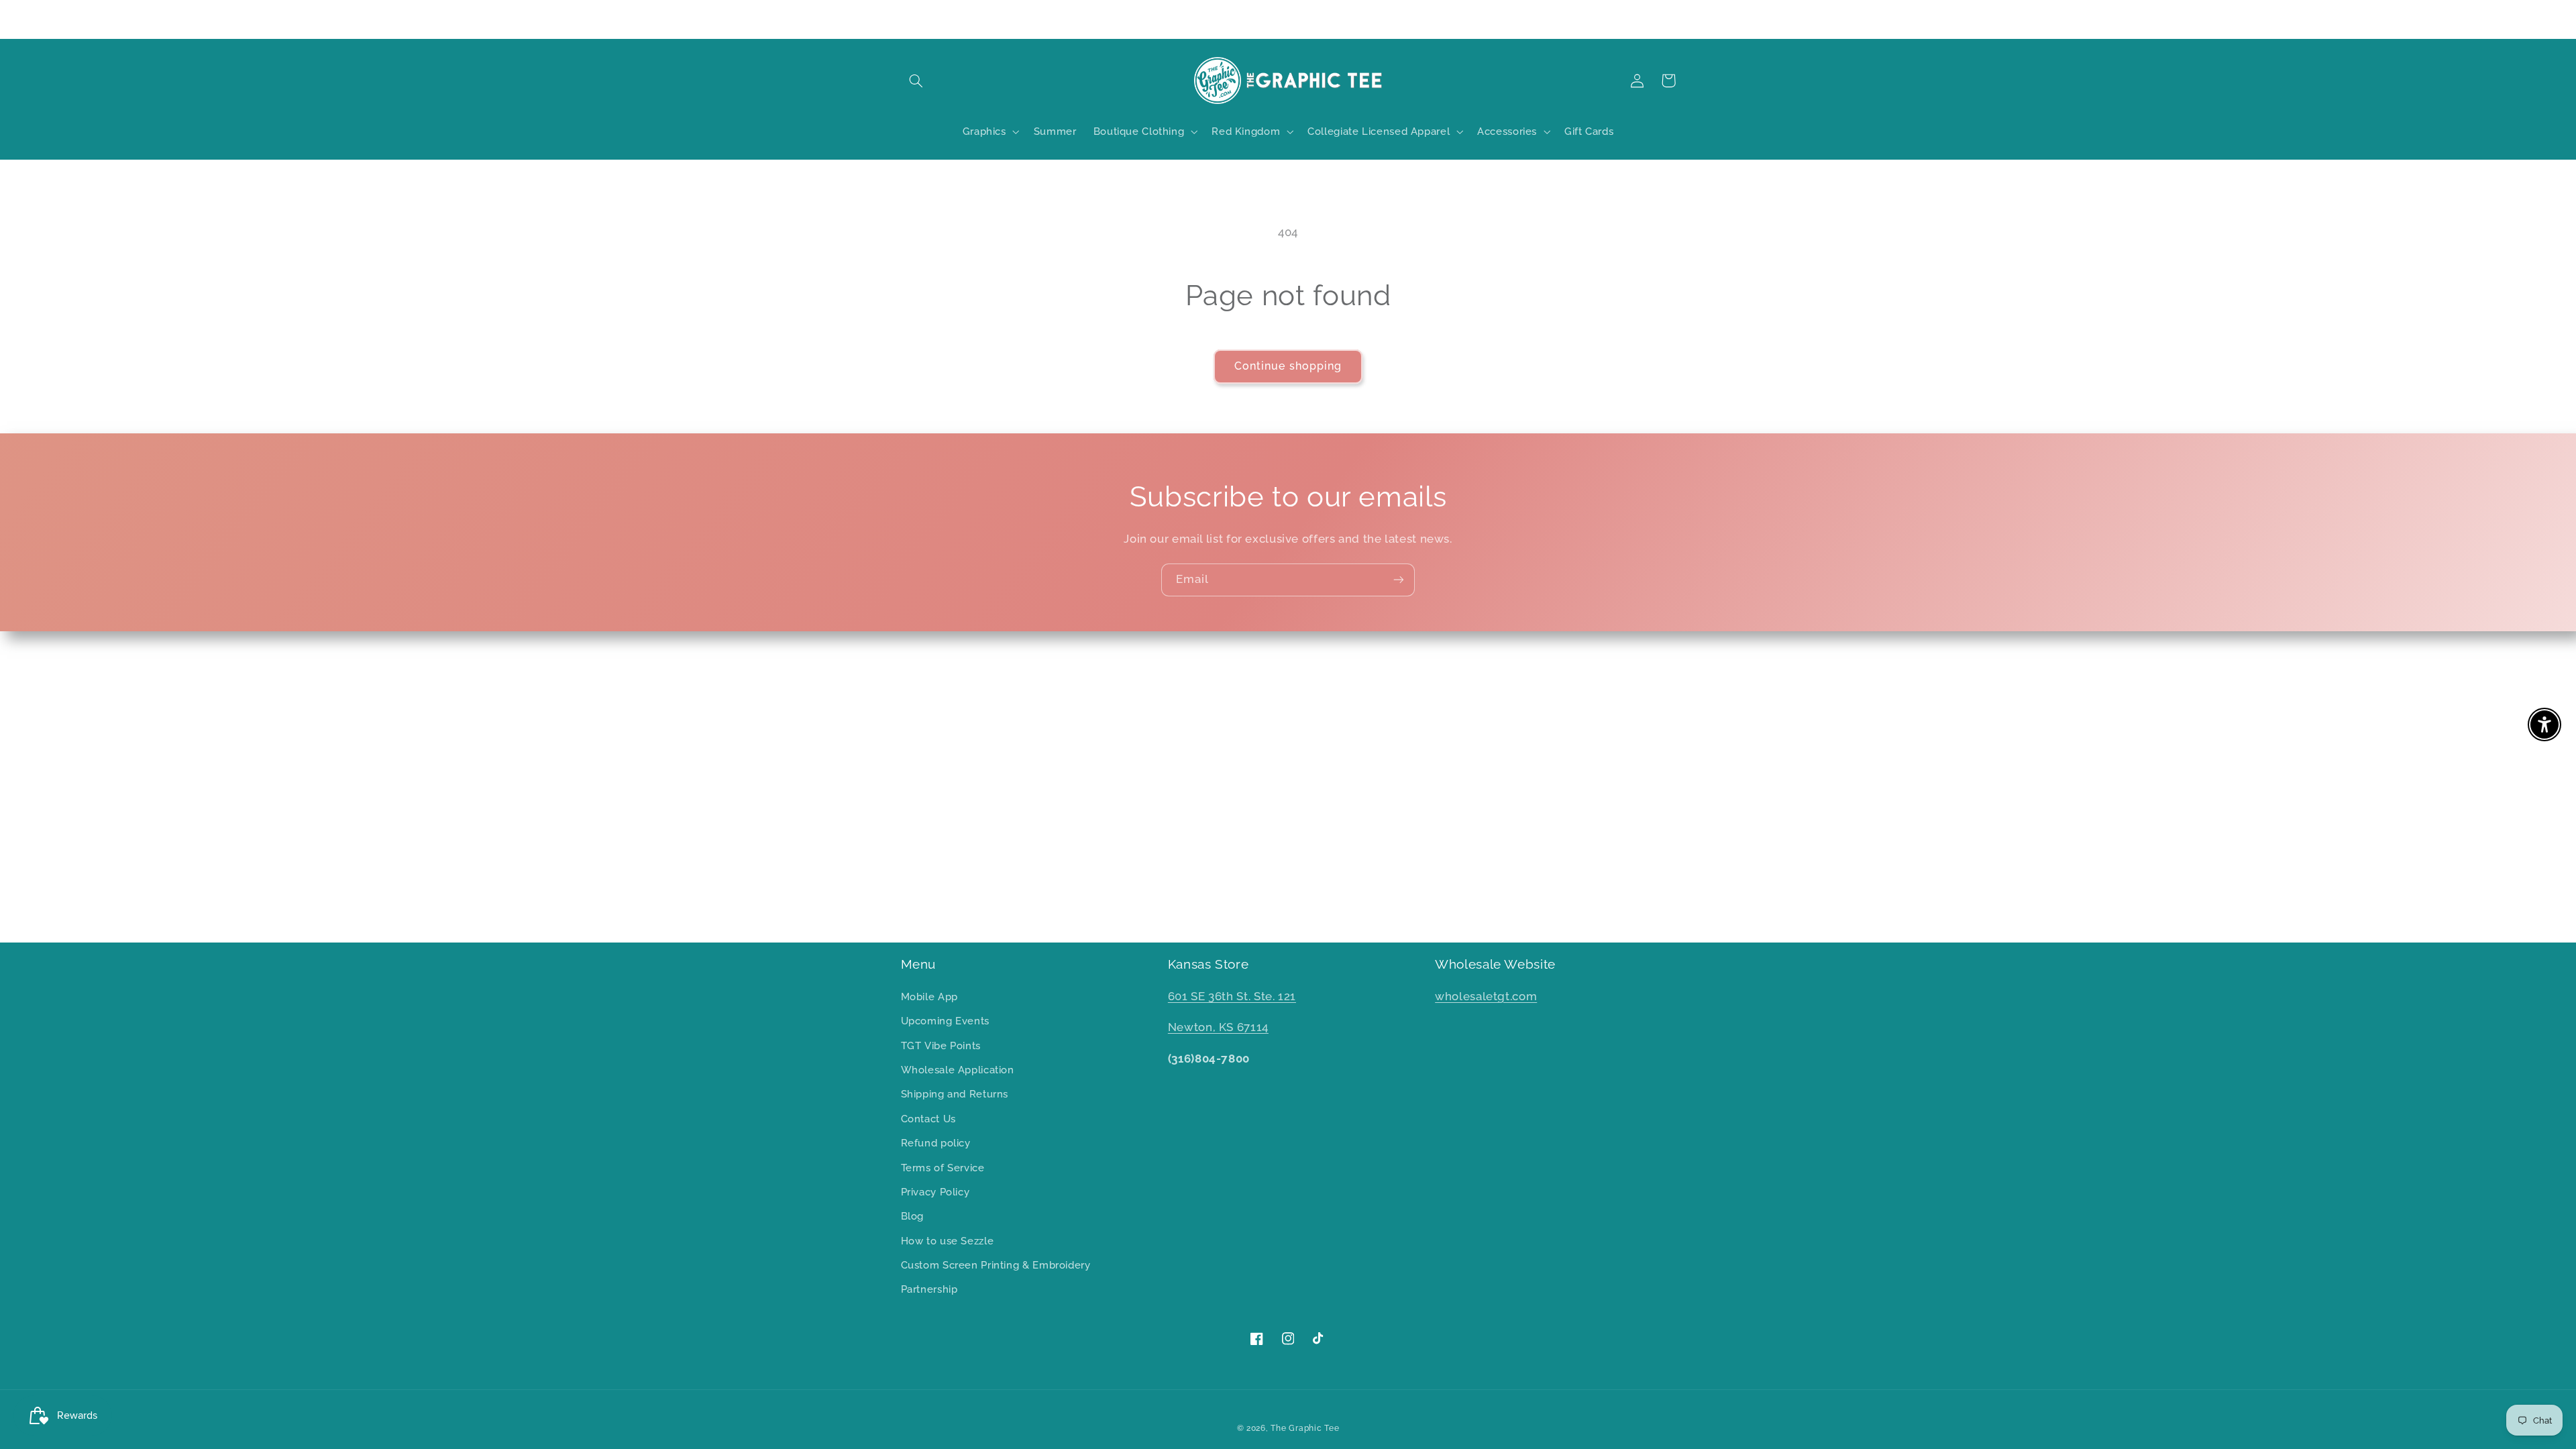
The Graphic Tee (1305, 1428)
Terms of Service (943, 1168)
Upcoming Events (945, 1021)
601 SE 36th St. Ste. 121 (1232, 996)
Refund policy (936, 1143)
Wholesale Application (958, 1070)
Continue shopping (1288, 366)
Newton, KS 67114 (1218, 1027)
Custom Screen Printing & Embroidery (996, 1265)
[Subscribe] (1399, 580)
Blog (913, 1216)
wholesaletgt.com (1486, 996)
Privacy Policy (935, 1192)
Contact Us (928, 1119)
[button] (916, 80)
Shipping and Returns (955, 1094)
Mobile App (929, 997)
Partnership (929, 1289)
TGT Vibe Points (941, 1045)
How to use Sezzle (948, 1241)
